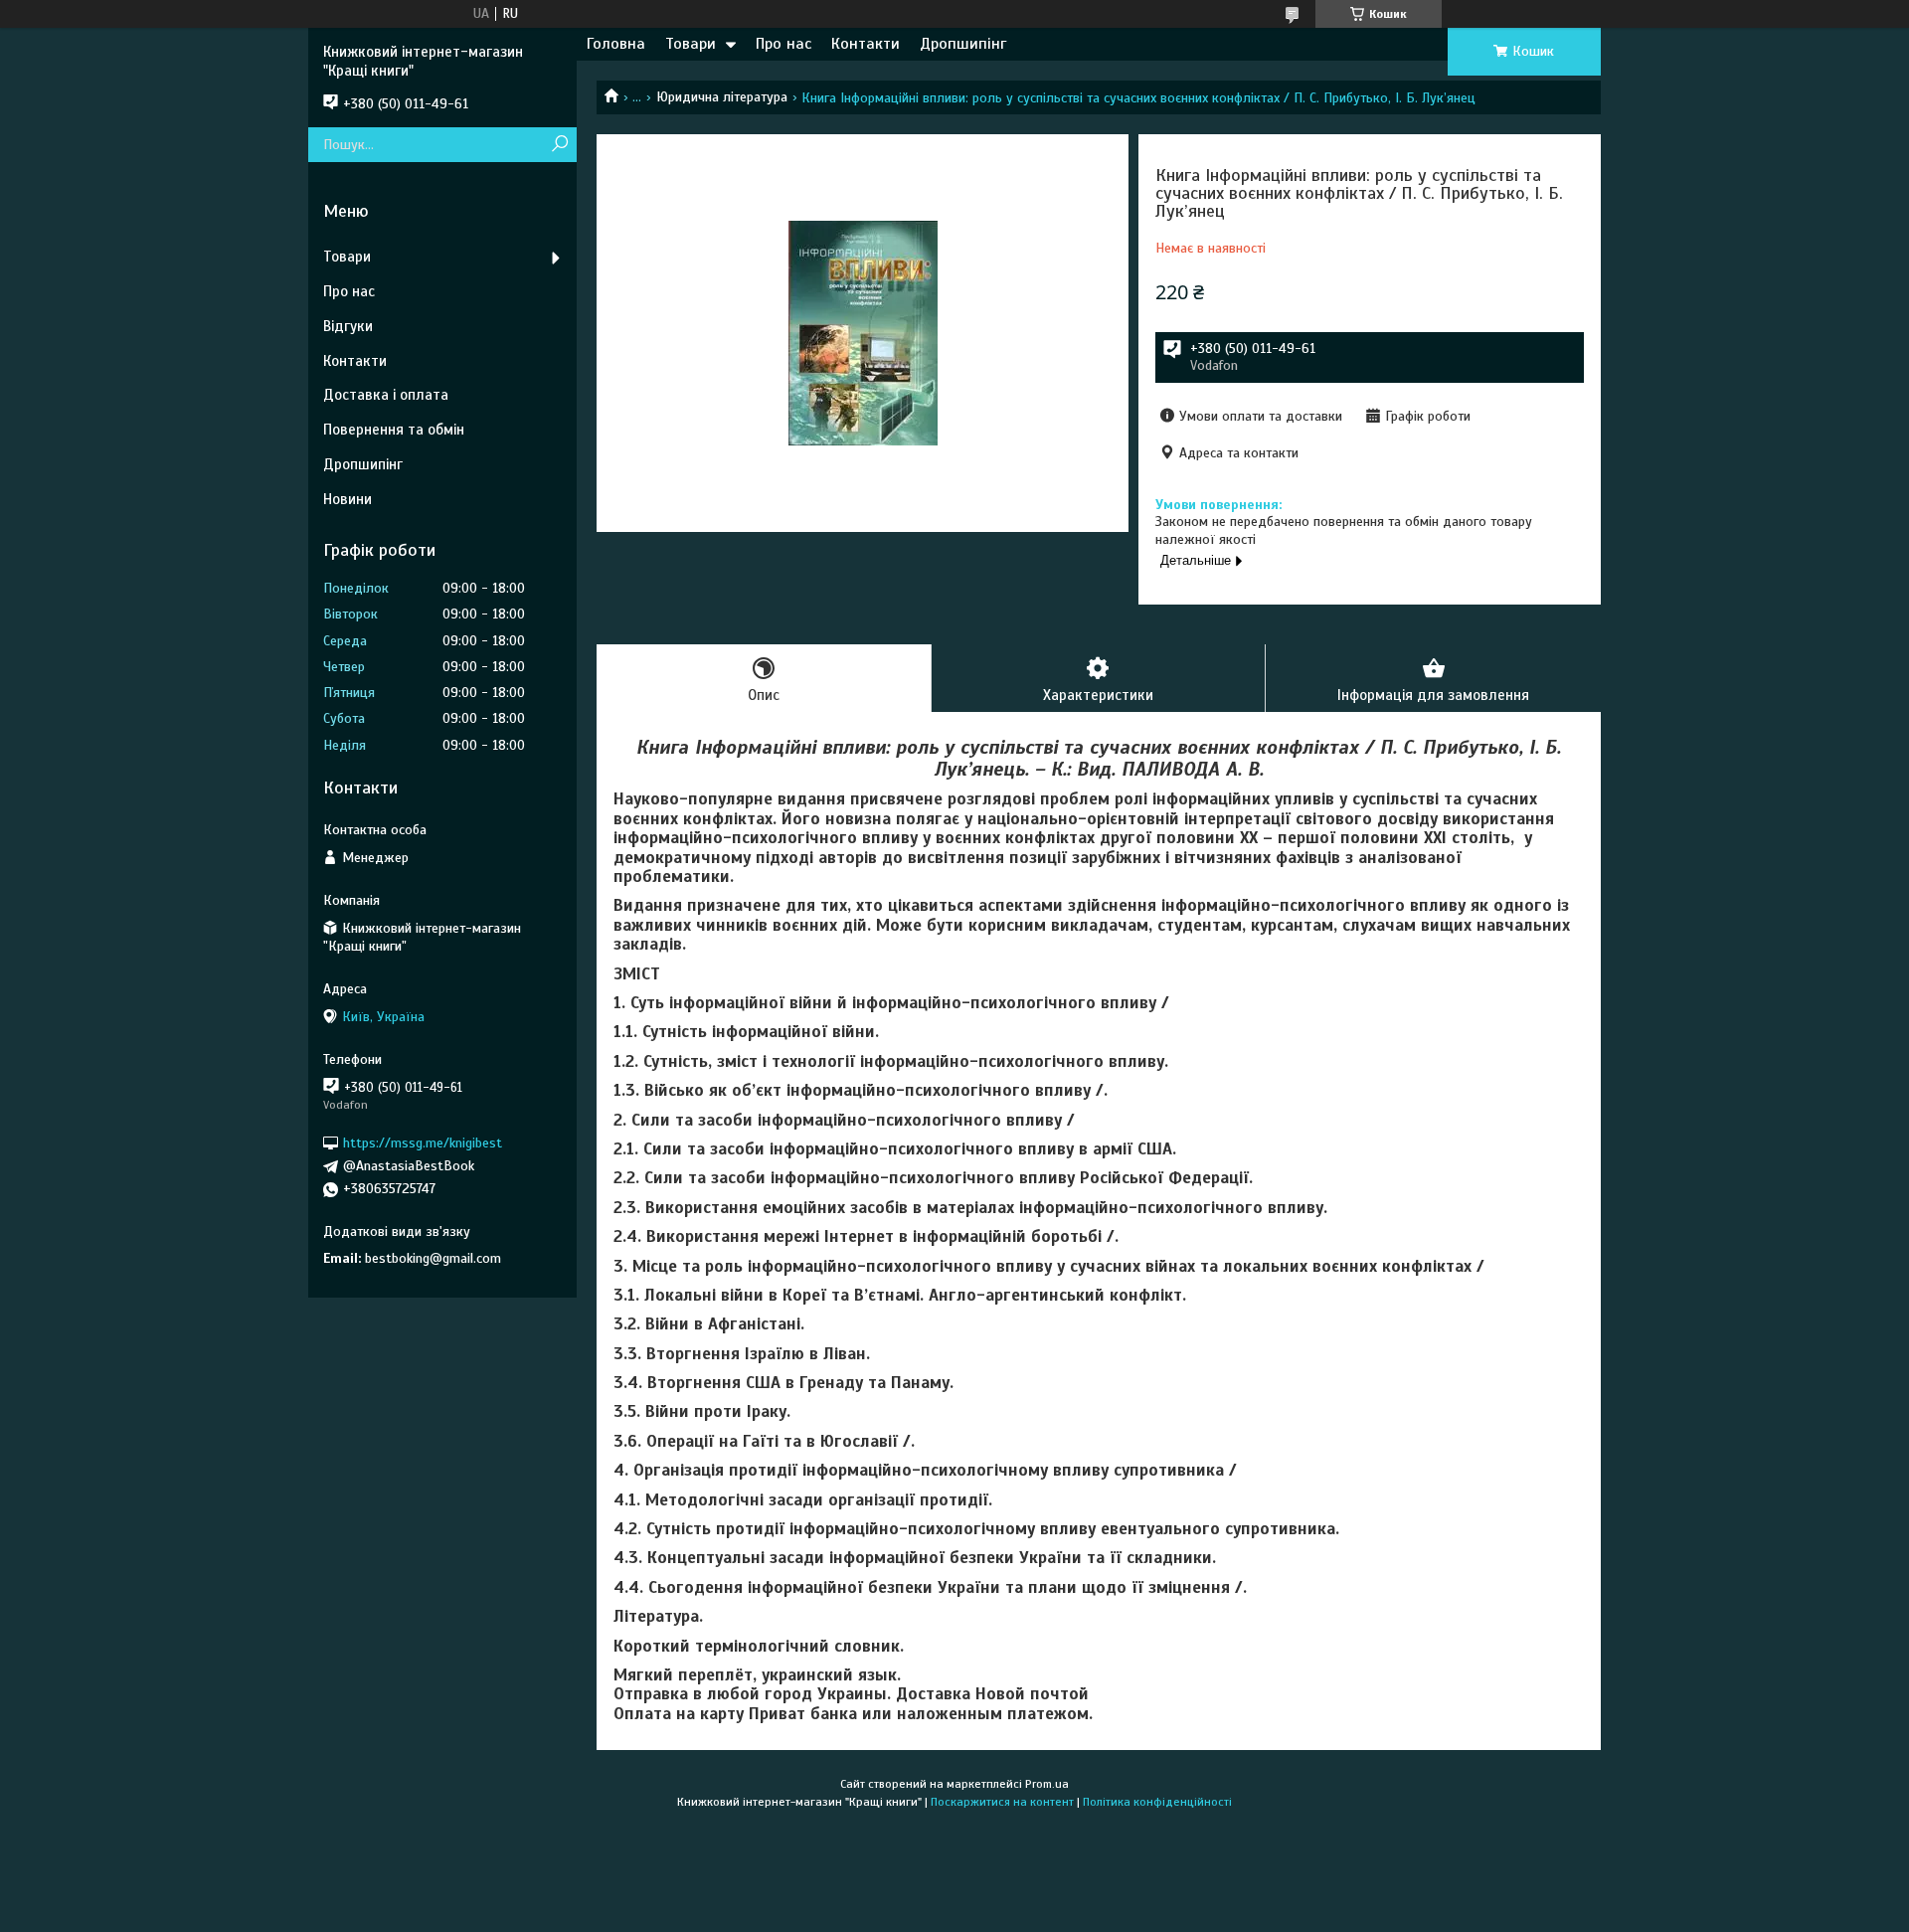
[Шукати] (559, 145)
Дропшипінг (963, 44)
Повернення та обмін (394, 430)
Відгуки (348, 326)
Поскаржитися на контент (1002, 1802)
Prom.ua (1047, 1784)
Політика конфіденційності (1157, 1802)
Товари (691, 44)
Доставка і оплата (386, 395)
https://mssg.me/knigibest (423, 1143)
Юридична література (722, 97)
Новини (347, 499)
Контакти (866, 44)
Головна (616, 44)
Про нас (783, 44)
